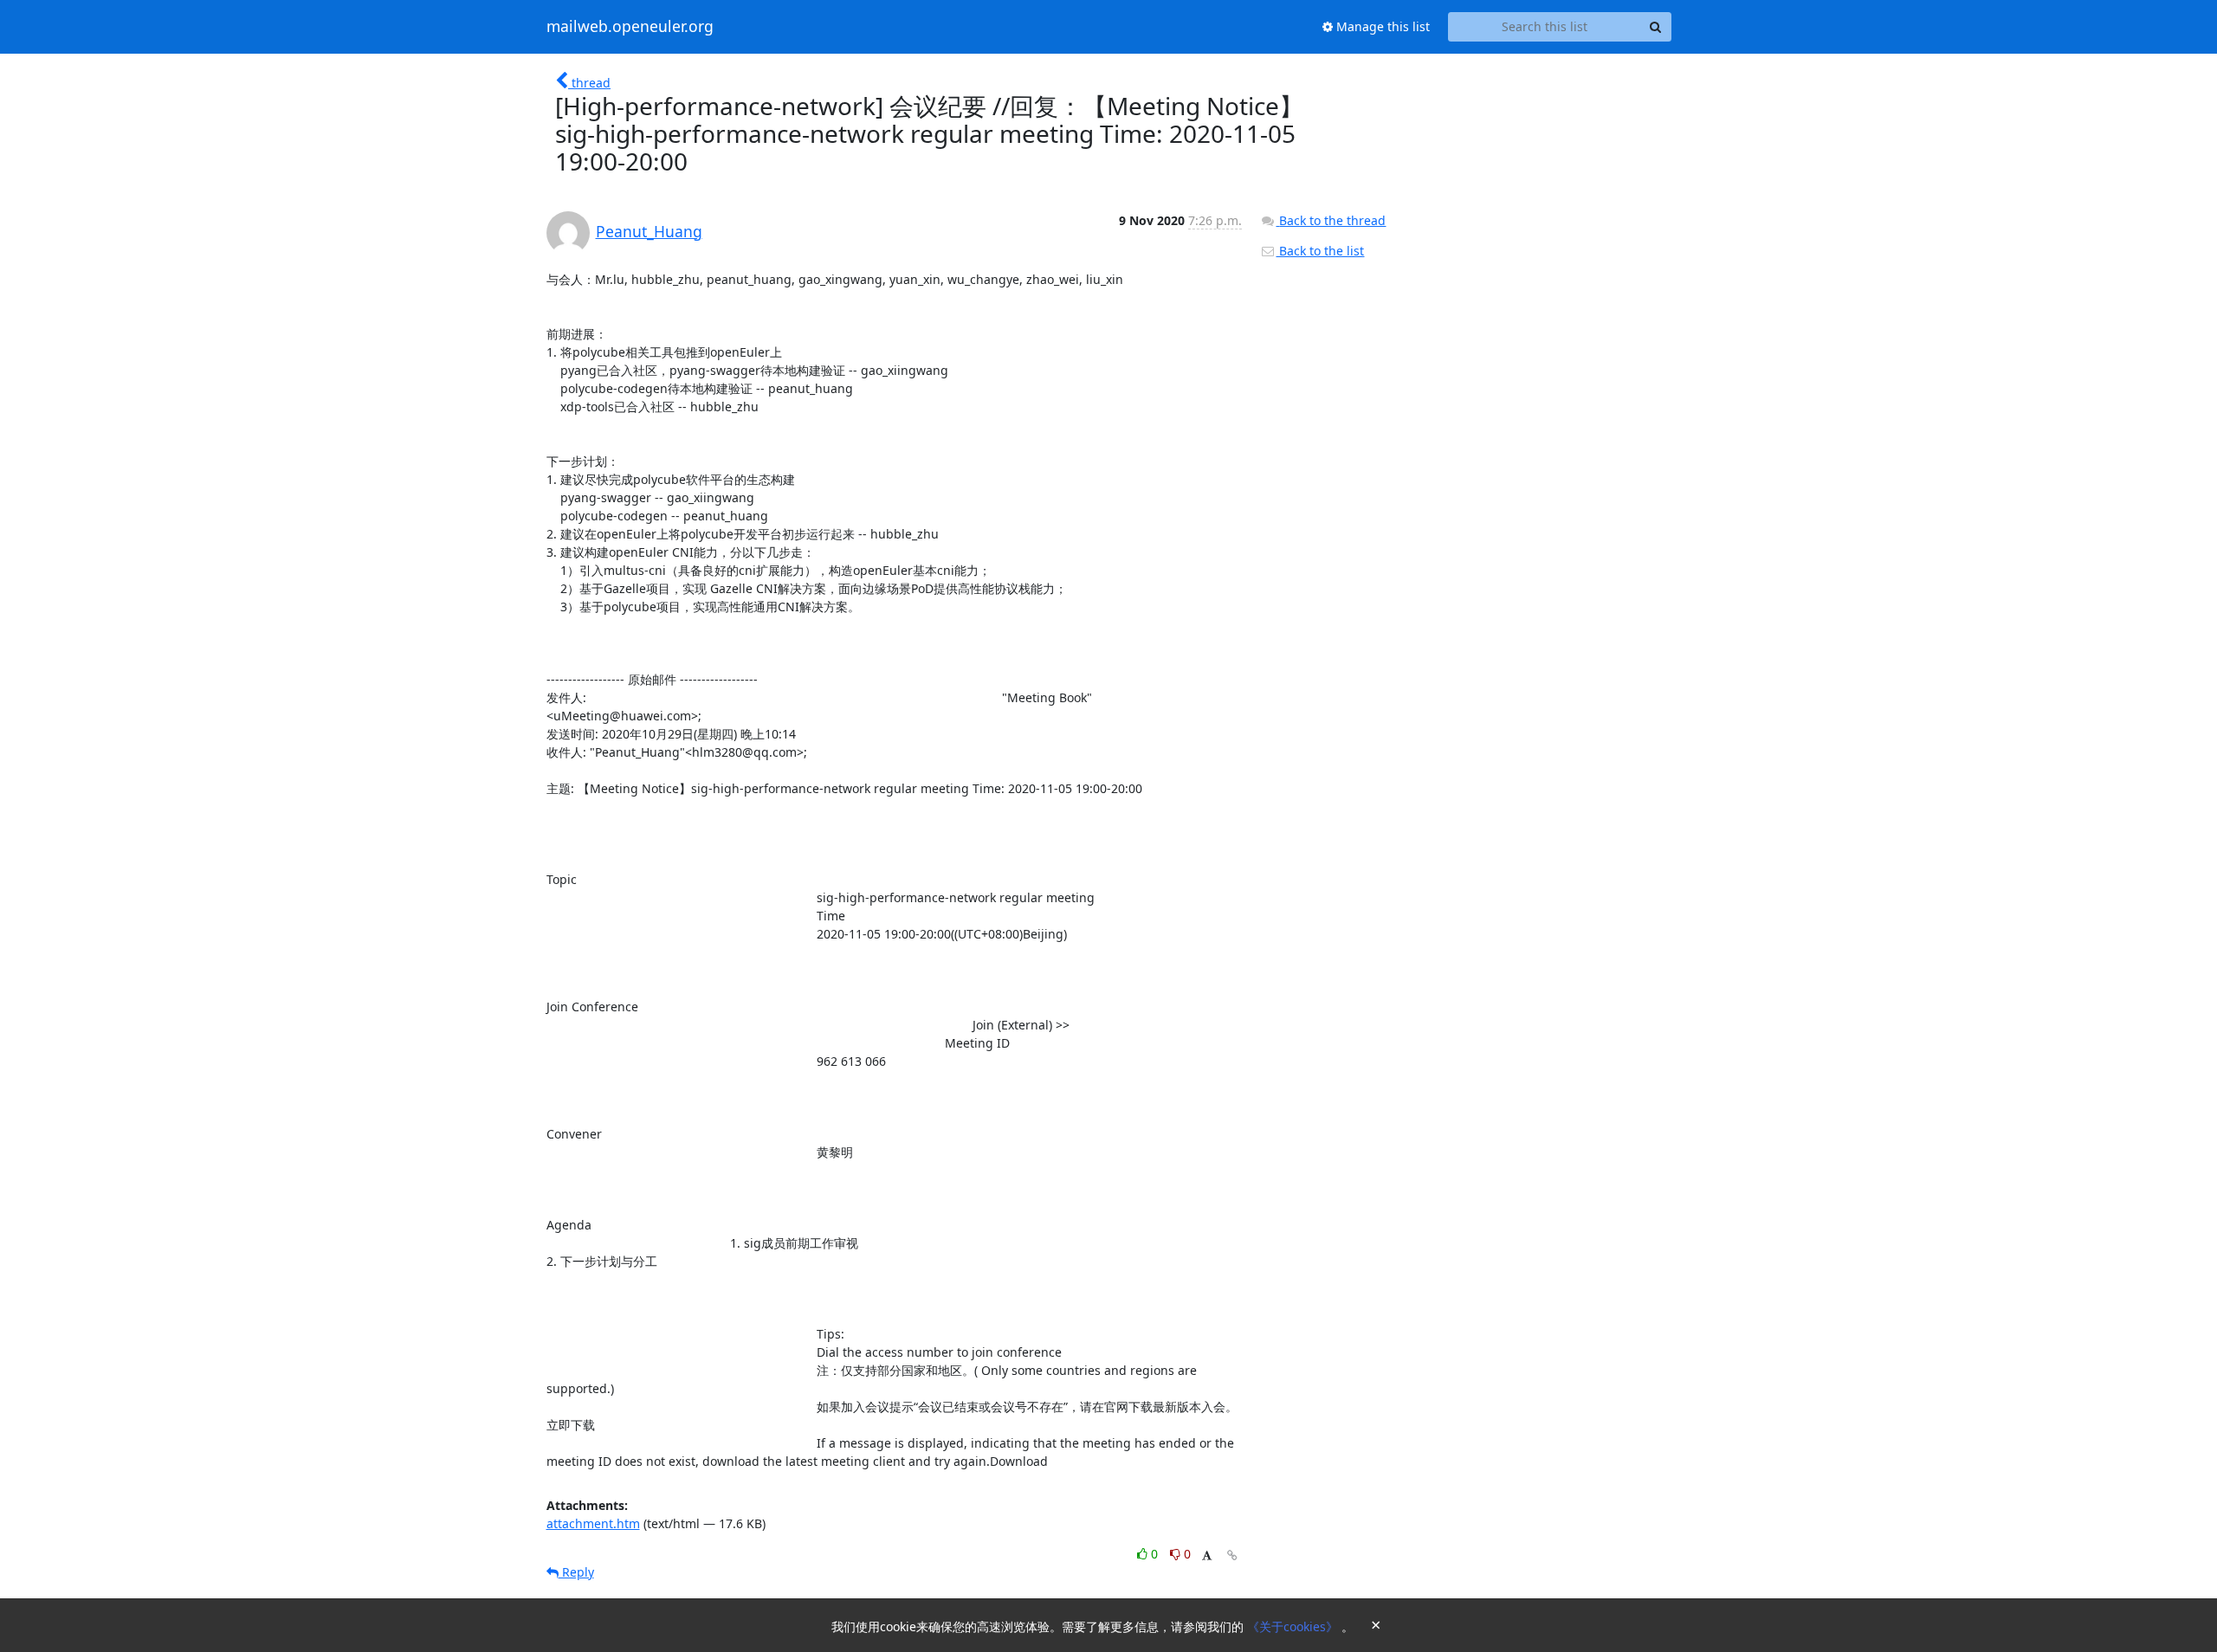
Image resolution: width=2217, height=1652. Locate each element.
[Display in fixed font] (1207, 1556)
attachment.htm (593, 1523)
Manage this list (1381, 26)
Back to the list (1320, 251)
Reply (576, 1572)
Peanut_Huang (649, 231)
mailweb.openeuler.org (630, 27)
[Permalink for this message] (1232, 1555)
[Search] (1656, 27)
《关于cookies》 (1294, 1626)
